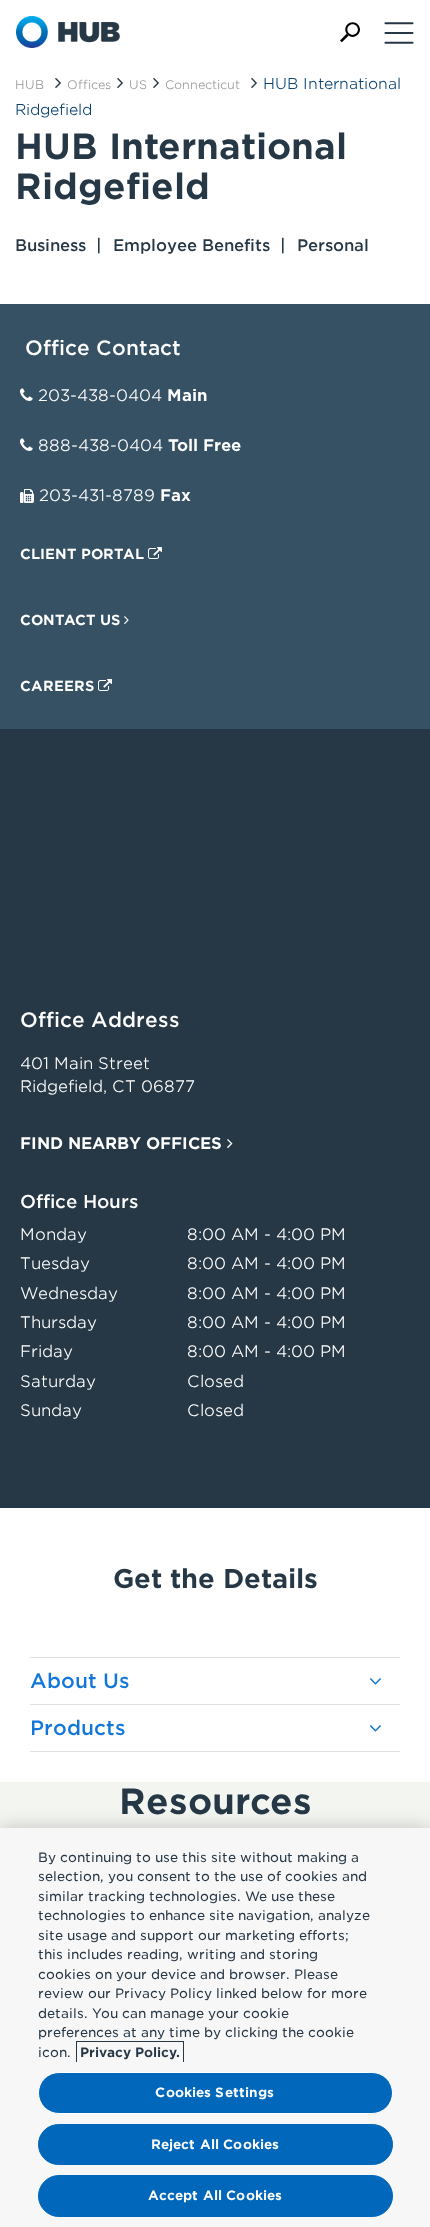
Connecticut (202, 84)
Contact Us (72, 620)
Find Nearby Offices (123, 1143)
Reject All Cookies (215, 2144)
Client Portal (84, 554)
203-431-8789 (97, 495)
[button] (350, 32)
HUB (29, 84)
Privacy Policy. (130, 2052)
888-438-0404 (100, 445)
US (138, 84)
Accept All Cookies (215, 2195)
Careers (59, 686)
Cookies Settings (214, 2092)
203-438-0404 (100, 395)
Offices (89, 84)
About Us (80, 1681)
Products (78, 1728)
